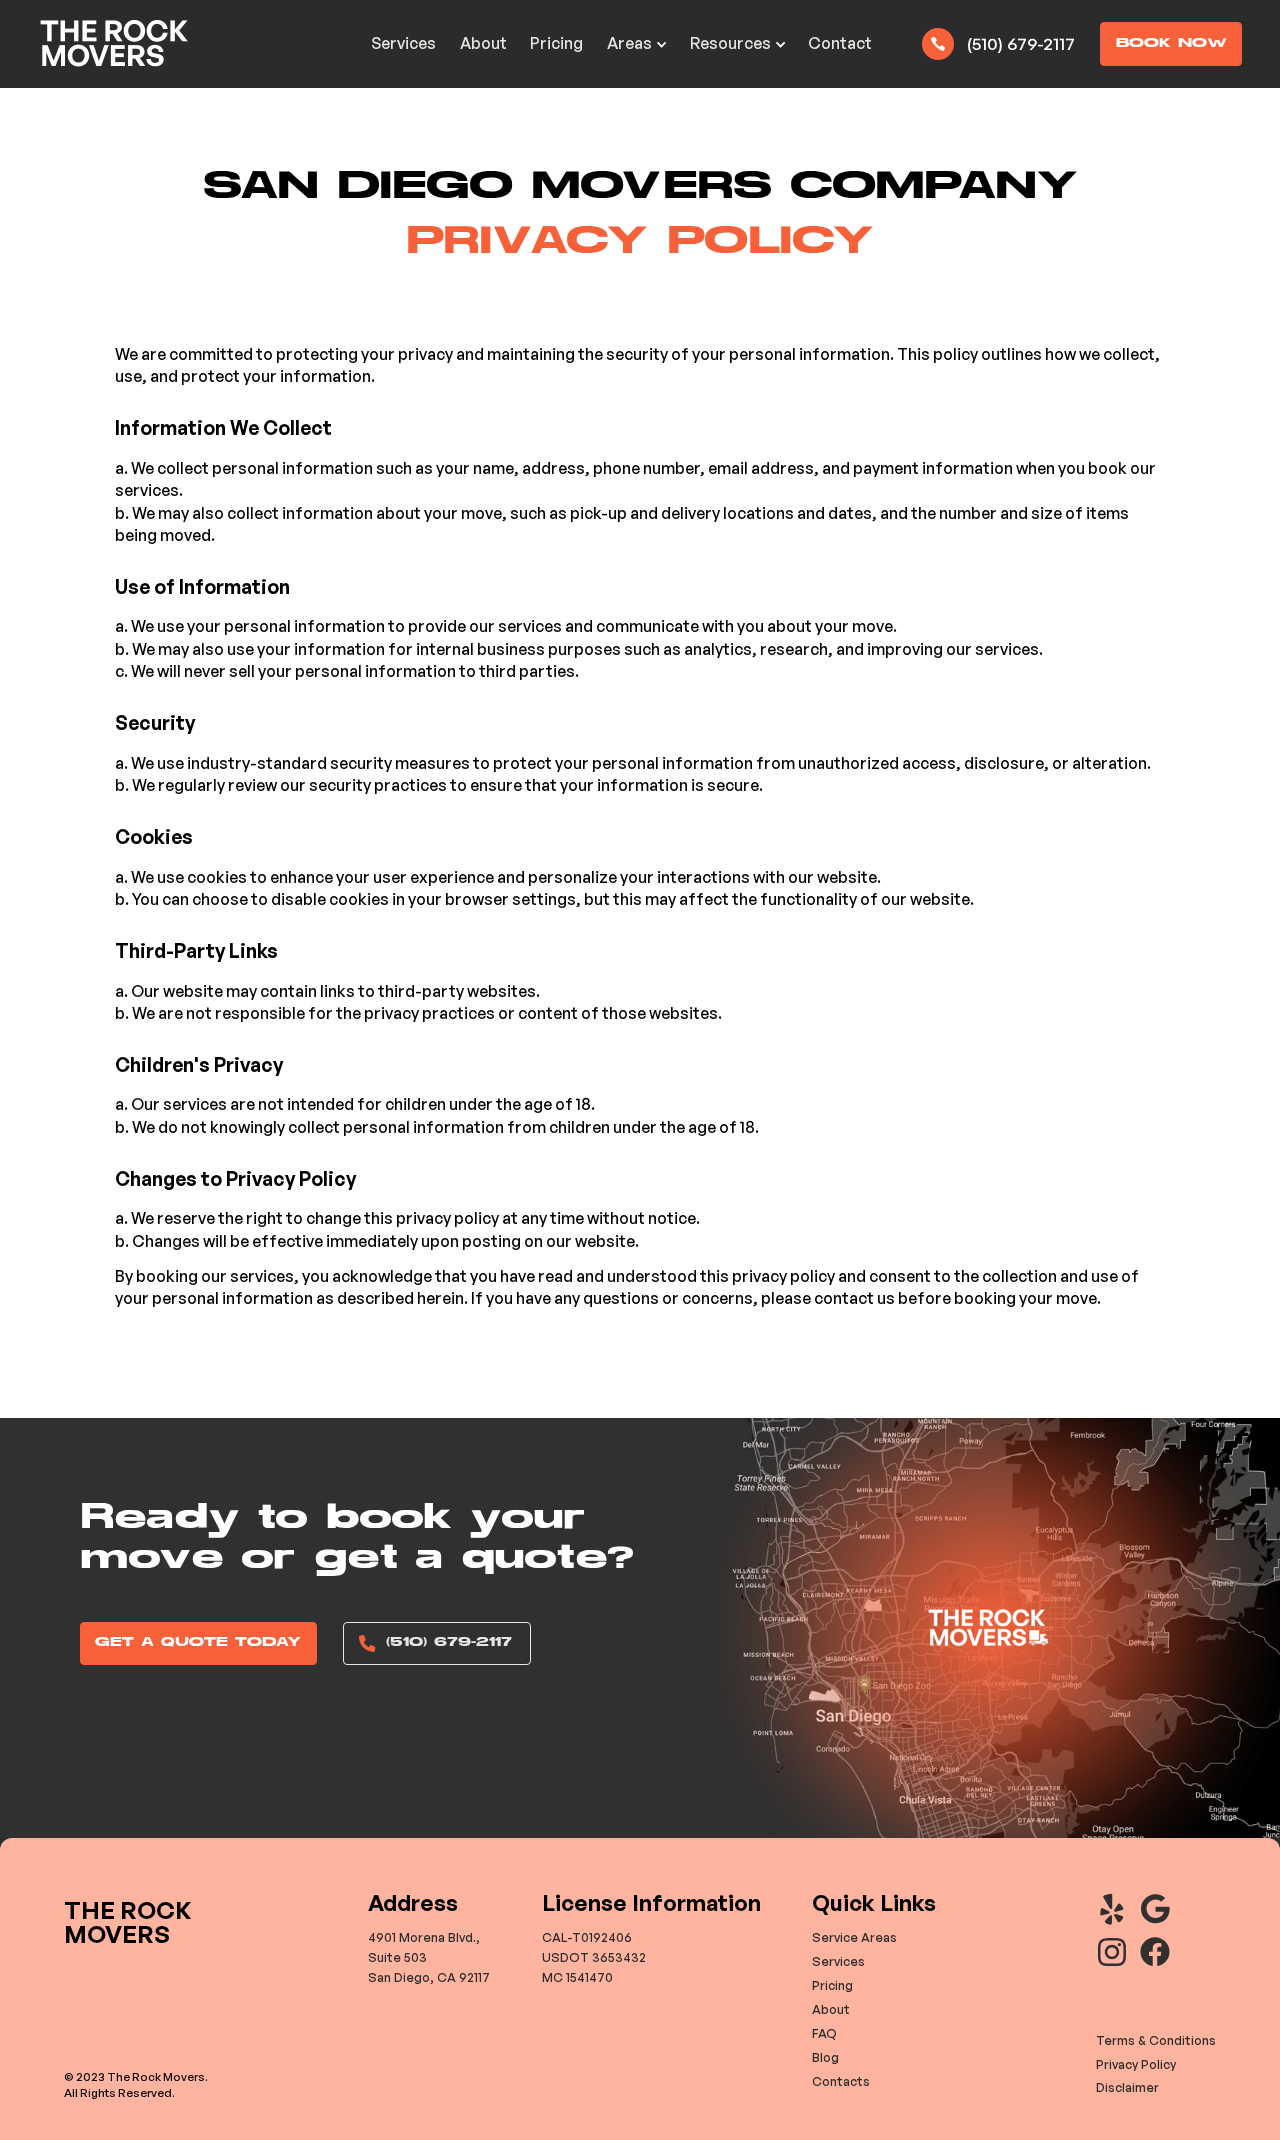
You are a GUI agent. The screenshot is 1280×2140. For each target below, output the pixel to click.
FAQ (824, 2033)
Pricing (556, 43)
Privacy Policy (1136, 2064)
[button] (636, 44)
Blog (825, 2057)
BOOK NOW (1171, 43)
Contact (840, 43)
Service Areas (854, 1937)
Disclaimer (1127, 2087)
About (483, 43)
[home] (114, 43)
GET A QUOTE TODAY (198, 1642)
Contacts (841, 2081)
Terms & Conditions (1156, 2040)
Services (403, 43)
